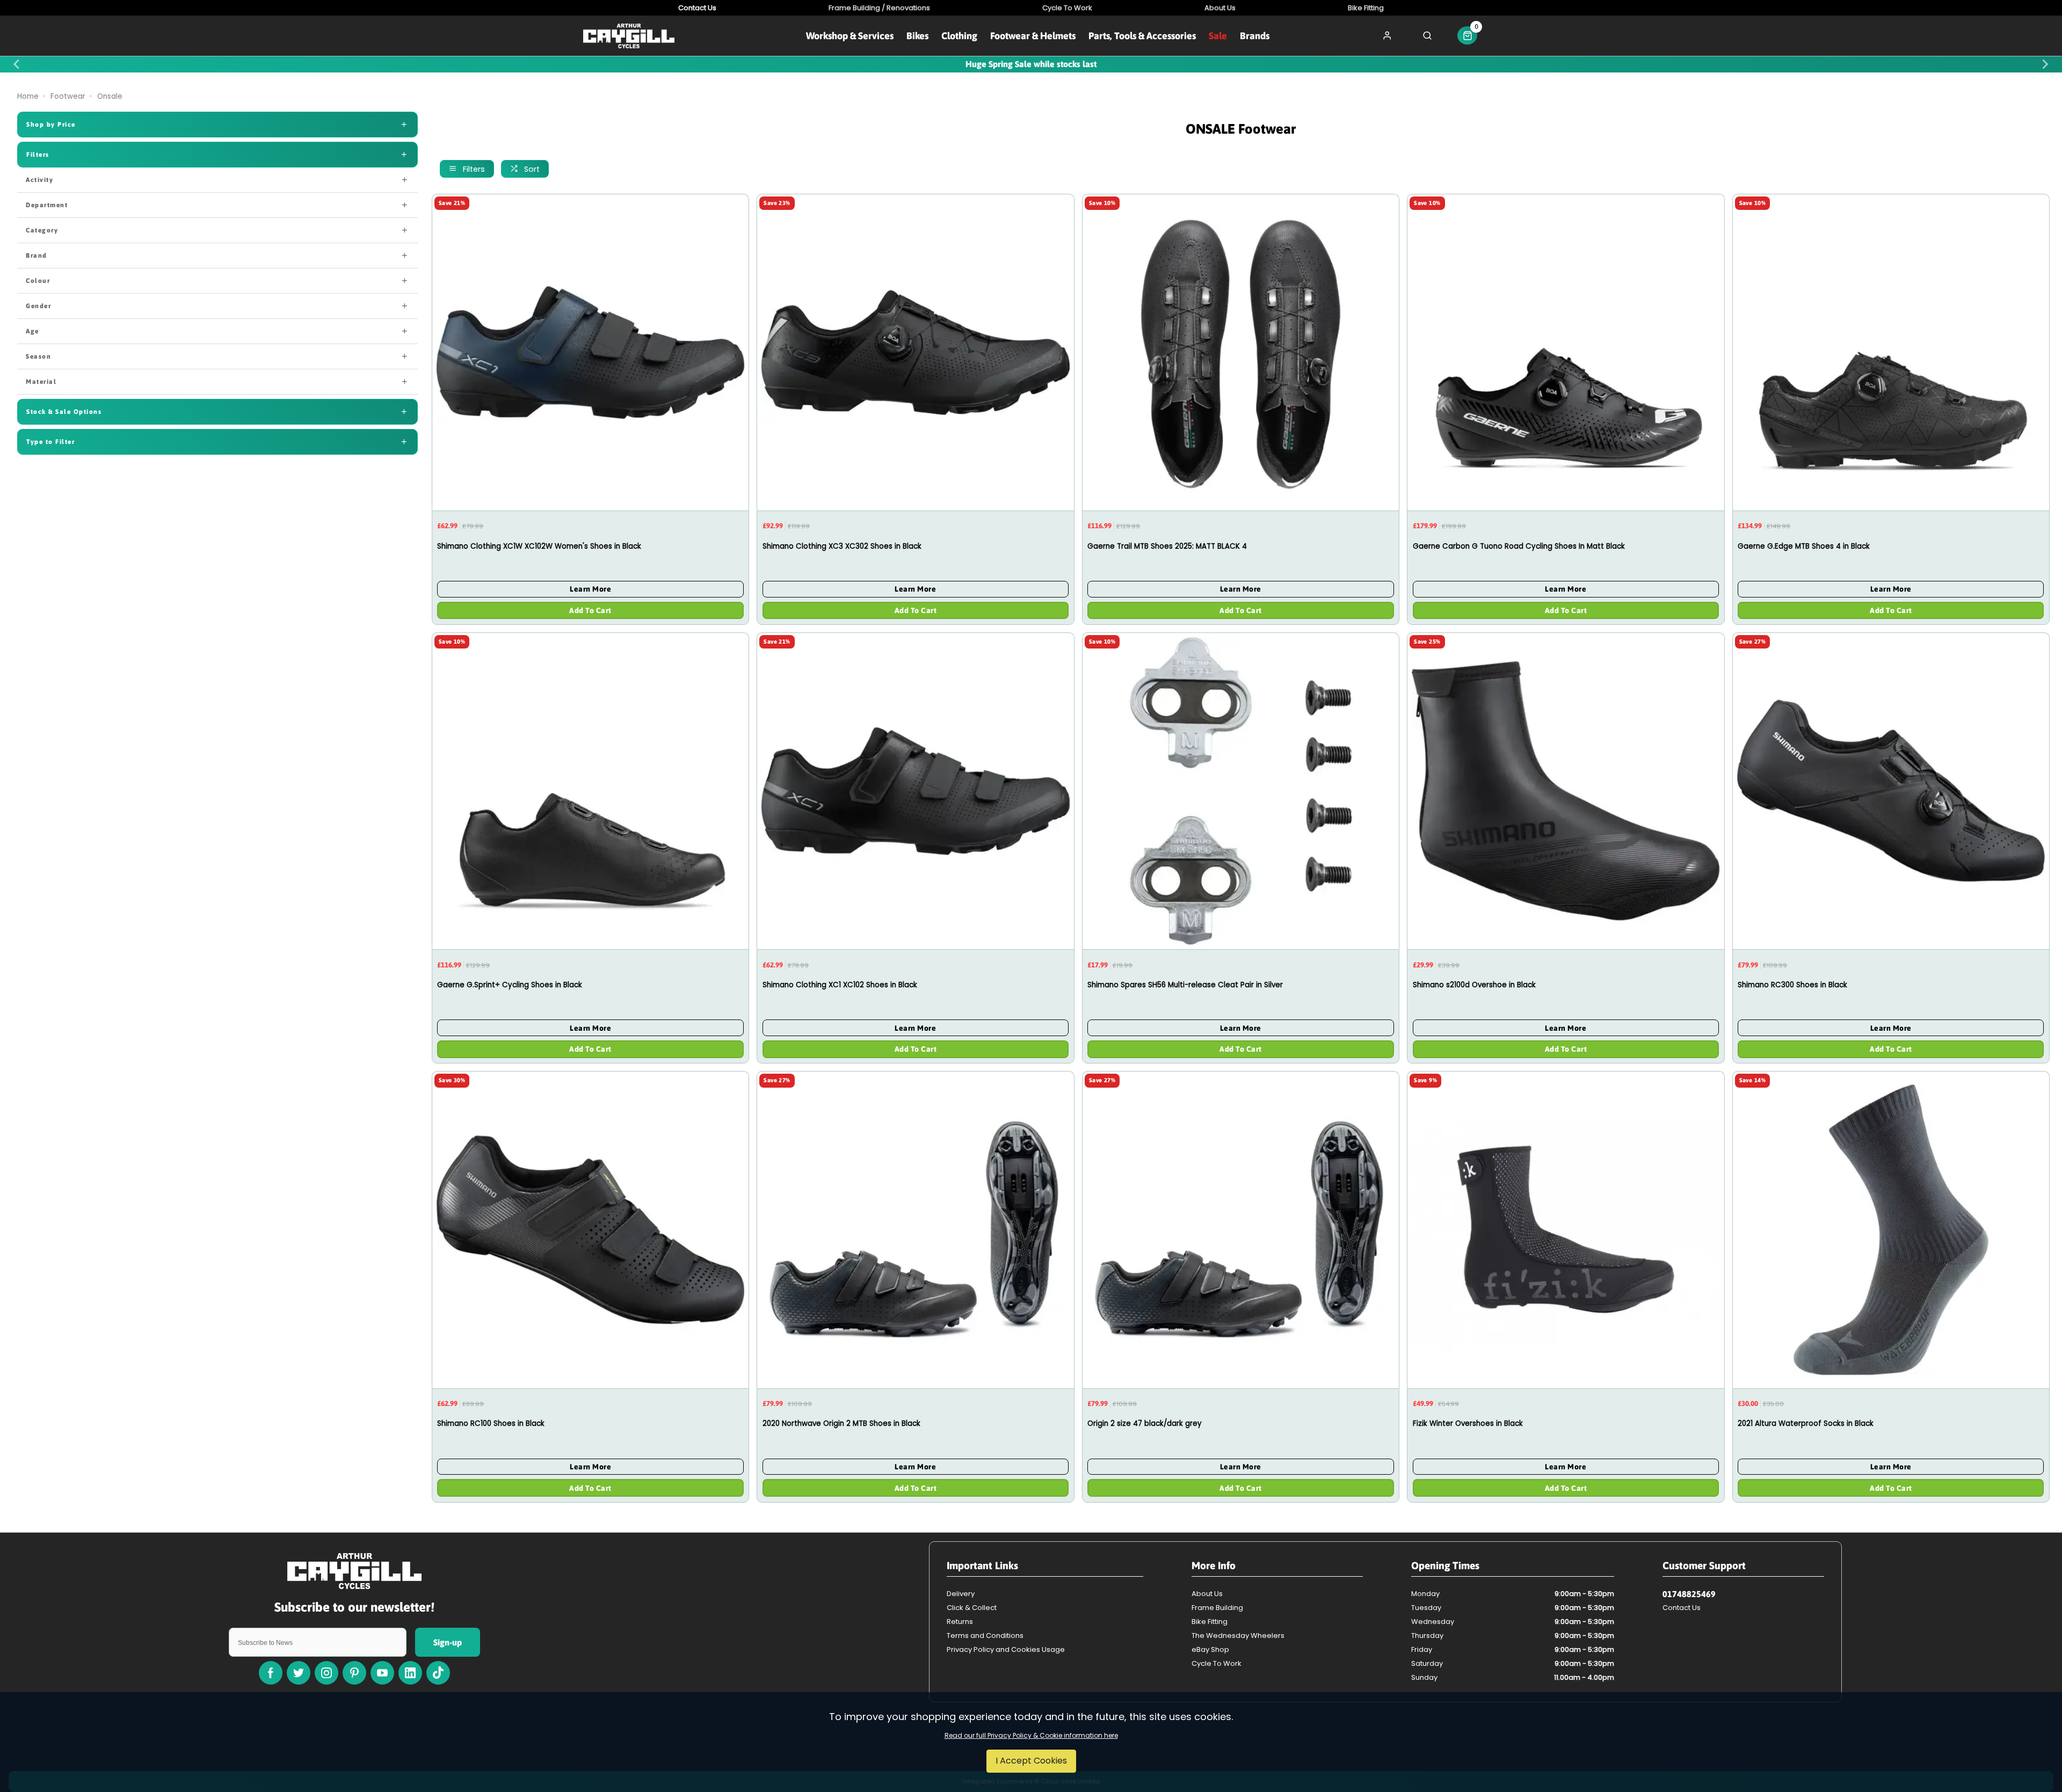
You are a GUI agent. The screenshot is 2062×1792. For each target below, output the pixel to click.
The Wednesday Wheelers (1238, 1636)
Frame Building (1217, 1608)
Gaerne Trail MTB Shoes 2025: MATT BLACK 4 (1167, 546)
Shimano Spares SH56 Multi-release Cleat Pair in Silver (1185, 985)
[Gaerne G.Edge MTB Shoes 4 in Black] (1891, 352)
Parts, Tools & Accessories (1142, 36)
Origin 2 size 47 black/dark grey (1145, 1423)
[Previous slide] (17, 64)
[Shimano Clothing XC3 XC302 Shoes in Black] (915, 352)
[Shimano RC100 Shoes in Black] (590, 1229)
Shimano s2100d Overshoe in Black (1474, 985)
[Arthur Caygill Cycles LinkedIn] (410, 1673)
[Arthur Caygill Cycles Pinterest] (354, 1673)
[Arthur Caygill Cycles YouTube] (382, 1673)
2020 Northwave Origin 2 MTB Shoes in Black (841, 1423)
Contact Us (1682, 1608)
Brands (1255, 36)
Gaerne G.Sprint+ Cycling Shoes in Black (510, 985)
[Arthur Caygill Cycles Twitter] (299, 1673)
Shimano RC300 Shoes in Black (1792, 985)
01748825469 (1689, 1594)
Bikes (917, 36)
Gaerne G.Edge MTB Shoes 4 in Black (1804, 546)
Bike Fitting (1210, 1622)
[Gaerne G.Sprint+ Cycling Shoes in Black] (590, 791)
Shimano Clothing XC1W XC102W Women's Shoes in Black (539, 546)
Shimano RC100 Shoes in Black (491, 1423)
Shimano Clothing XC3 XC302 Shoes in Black (842, 546)
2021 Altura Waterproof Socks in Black (1806, 1423)
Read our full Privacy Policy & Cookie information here (1031, 1736)
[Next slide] (2045, 64)
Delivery (961, 1594)
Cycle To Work (1217, 1663)
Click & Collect (972, 1608)
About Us (1207, 1594)
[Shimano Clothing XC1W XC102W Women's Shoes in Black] (590, 352)
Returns (960, 1622)
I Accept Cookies (1031, 1761)
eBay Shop (1210, 1649)
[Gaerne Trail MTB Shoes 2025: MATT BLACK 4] (1241, 352)
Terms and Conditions (985, 1636)
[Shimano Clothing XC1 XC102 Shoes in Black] (915, 791)
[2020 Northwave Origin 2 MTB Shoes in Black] (915, 1229)
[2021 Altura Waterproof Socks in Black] (1891, 1229)
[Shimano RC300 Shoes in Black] (1891, 791)
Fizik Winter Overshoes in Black (1468, 1423)
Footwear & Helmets (1033, 36)
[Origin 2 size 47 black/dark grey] (1241, 1229)
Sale (1218, 36)
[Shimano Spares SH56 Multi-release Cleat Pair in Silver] (1241, 791)
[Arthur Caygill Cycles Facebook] (271, 1673)
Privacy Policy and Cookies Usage (1006, 1649)
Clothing (959, 36)
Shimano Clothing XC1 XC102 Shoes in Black (840, 985)
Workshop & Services (850, 36)
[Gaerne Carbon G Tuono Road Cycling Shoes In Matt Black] (1566, 352)
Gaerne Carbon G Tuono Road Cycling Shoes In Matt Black (1519, 546)
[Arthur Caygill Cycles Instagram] (326, 1673)
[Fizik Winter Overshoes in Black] (1566, 1229)
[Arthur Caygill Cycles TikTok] (438, 1673)
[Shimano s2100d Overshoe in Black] (1566, 791)
